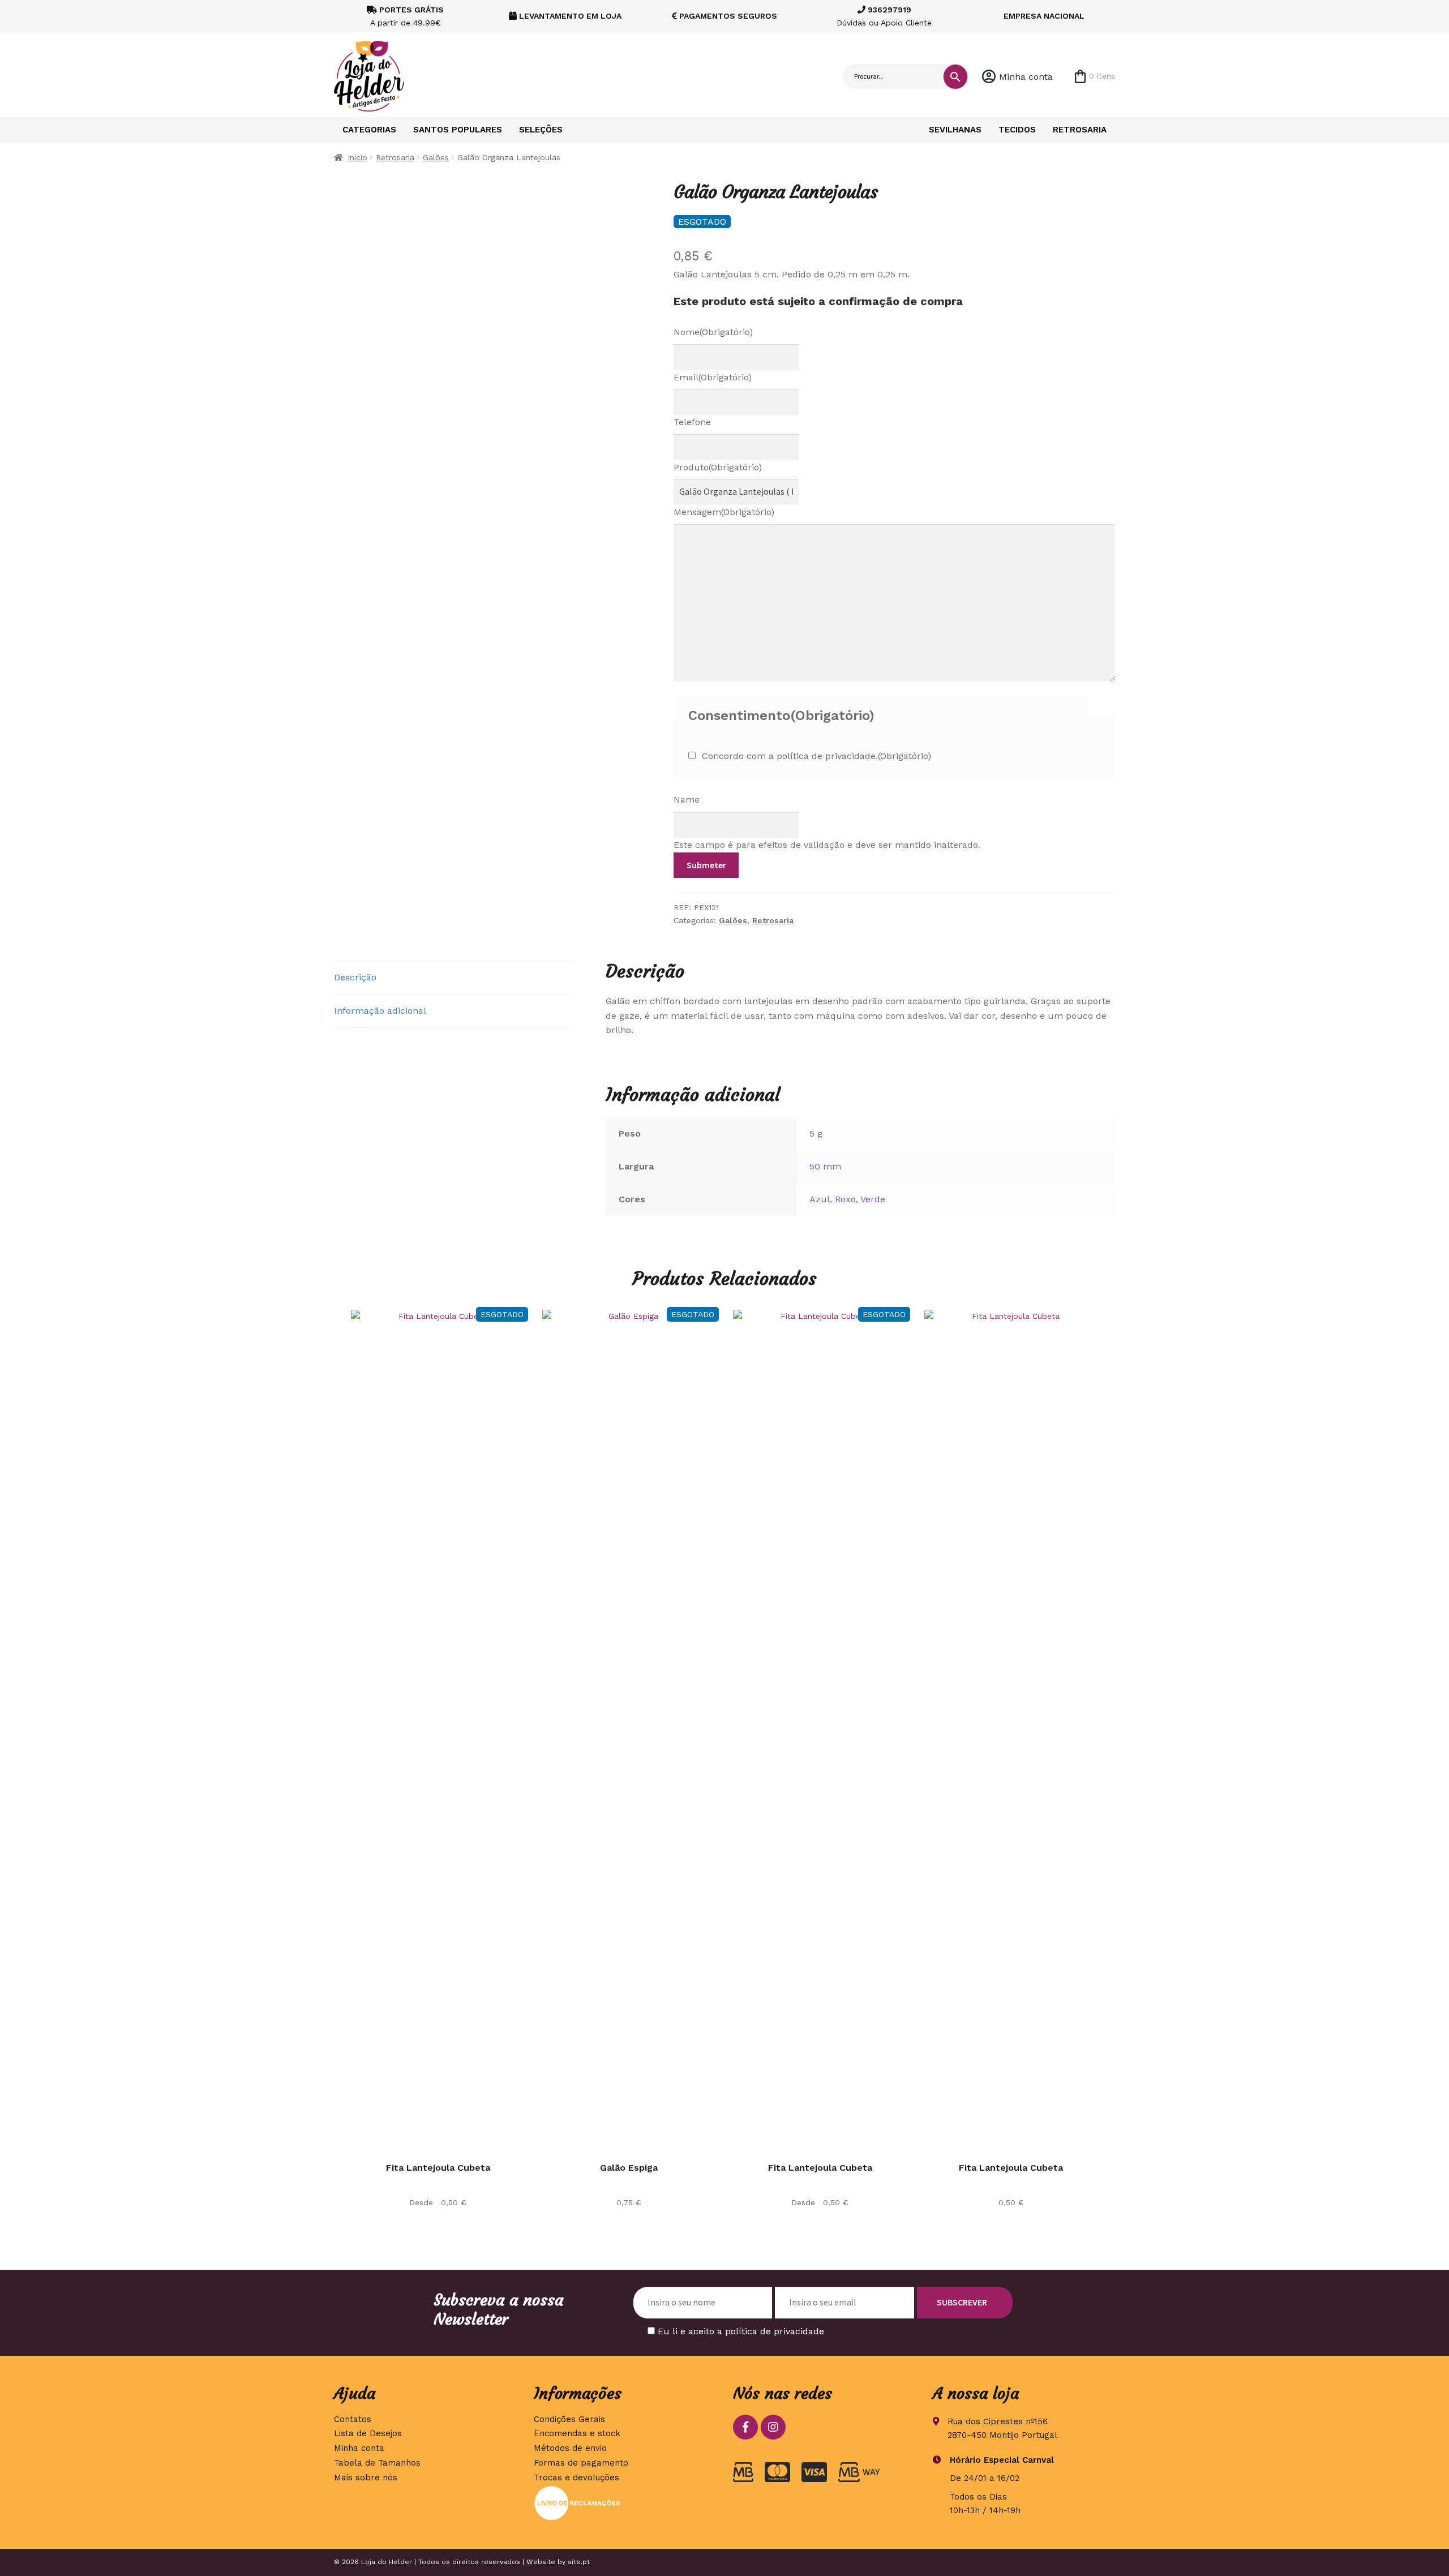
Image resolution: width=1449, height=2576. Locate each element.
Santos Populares (458, 130)
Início (357, 157)
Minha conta (1026, 77)
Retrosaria (1080, 130)
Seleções (541, 130)
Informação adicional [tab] (380, 1011)
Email (713, 377)
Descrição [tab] (355, 977)
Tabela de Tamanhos (377, 2463)
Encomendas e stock (577, 2433)
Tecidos (1017, 130)
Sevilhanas (955, 130)
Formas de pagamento (581, 2463)
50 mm (825, 1166)
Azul (820, 1199)
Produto (718, 467)
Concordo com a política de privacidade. (816, 756)
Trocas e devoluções (576, 2478)
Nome (713, 332)
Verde (873, 1199)
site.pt (579, 2562)
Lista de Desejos (368, 2433)
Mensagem (724, 512)
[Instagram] (773, 2427)
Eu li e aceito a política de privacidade (741, 2331)
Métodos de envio (570, 2448)
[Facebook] (745, 2427)
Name (687, 800)
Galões (436, 157)
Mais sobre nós (366, 2478)
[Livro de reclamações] (625, 2503)
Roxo (845, 1199)
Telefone (692, 422)
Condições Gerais (569, 2419)
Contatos (353, 2419)
